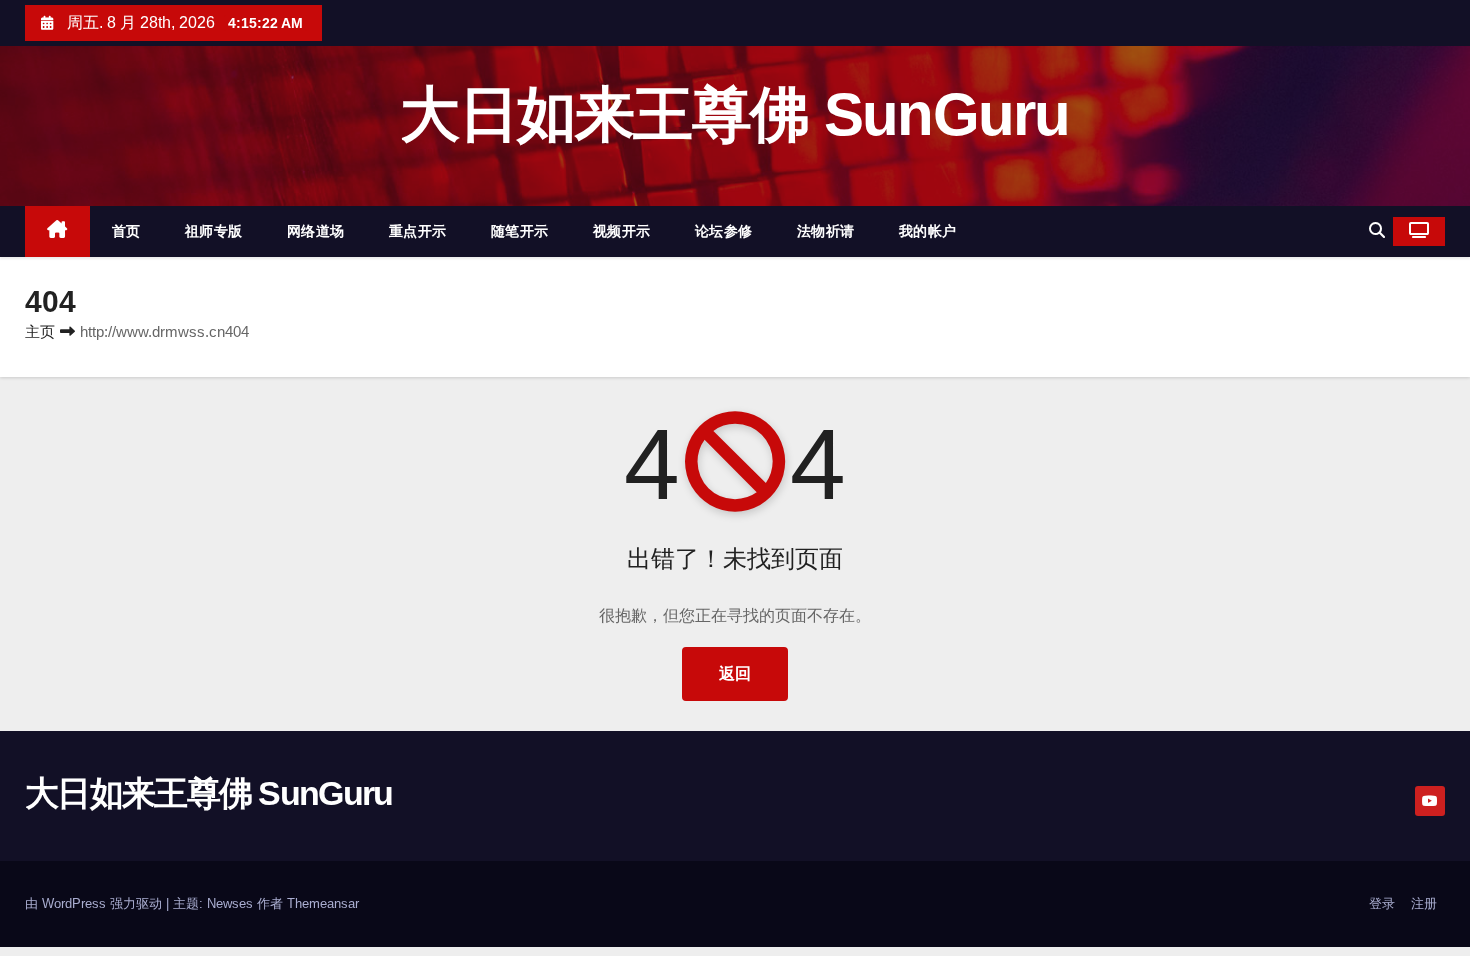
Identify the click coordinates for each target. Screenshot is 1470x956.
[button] (1377, 230)
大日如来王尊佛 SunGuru (735, 114)
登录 (1382, 903)
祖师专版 (214, 231)
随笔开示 (520, 231)
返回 (735, 673)
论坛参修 (724, 231)
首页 (126, 231)
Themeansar (323, 903)
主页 (40, 331)
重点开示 (418, 231)
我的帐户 (928, 231)
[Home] (57, 231)
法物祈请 (826, 231)
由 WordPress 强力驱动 (95, 903)
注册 (1424, 903)
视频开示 (622, 231)
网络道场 (316, 231)
